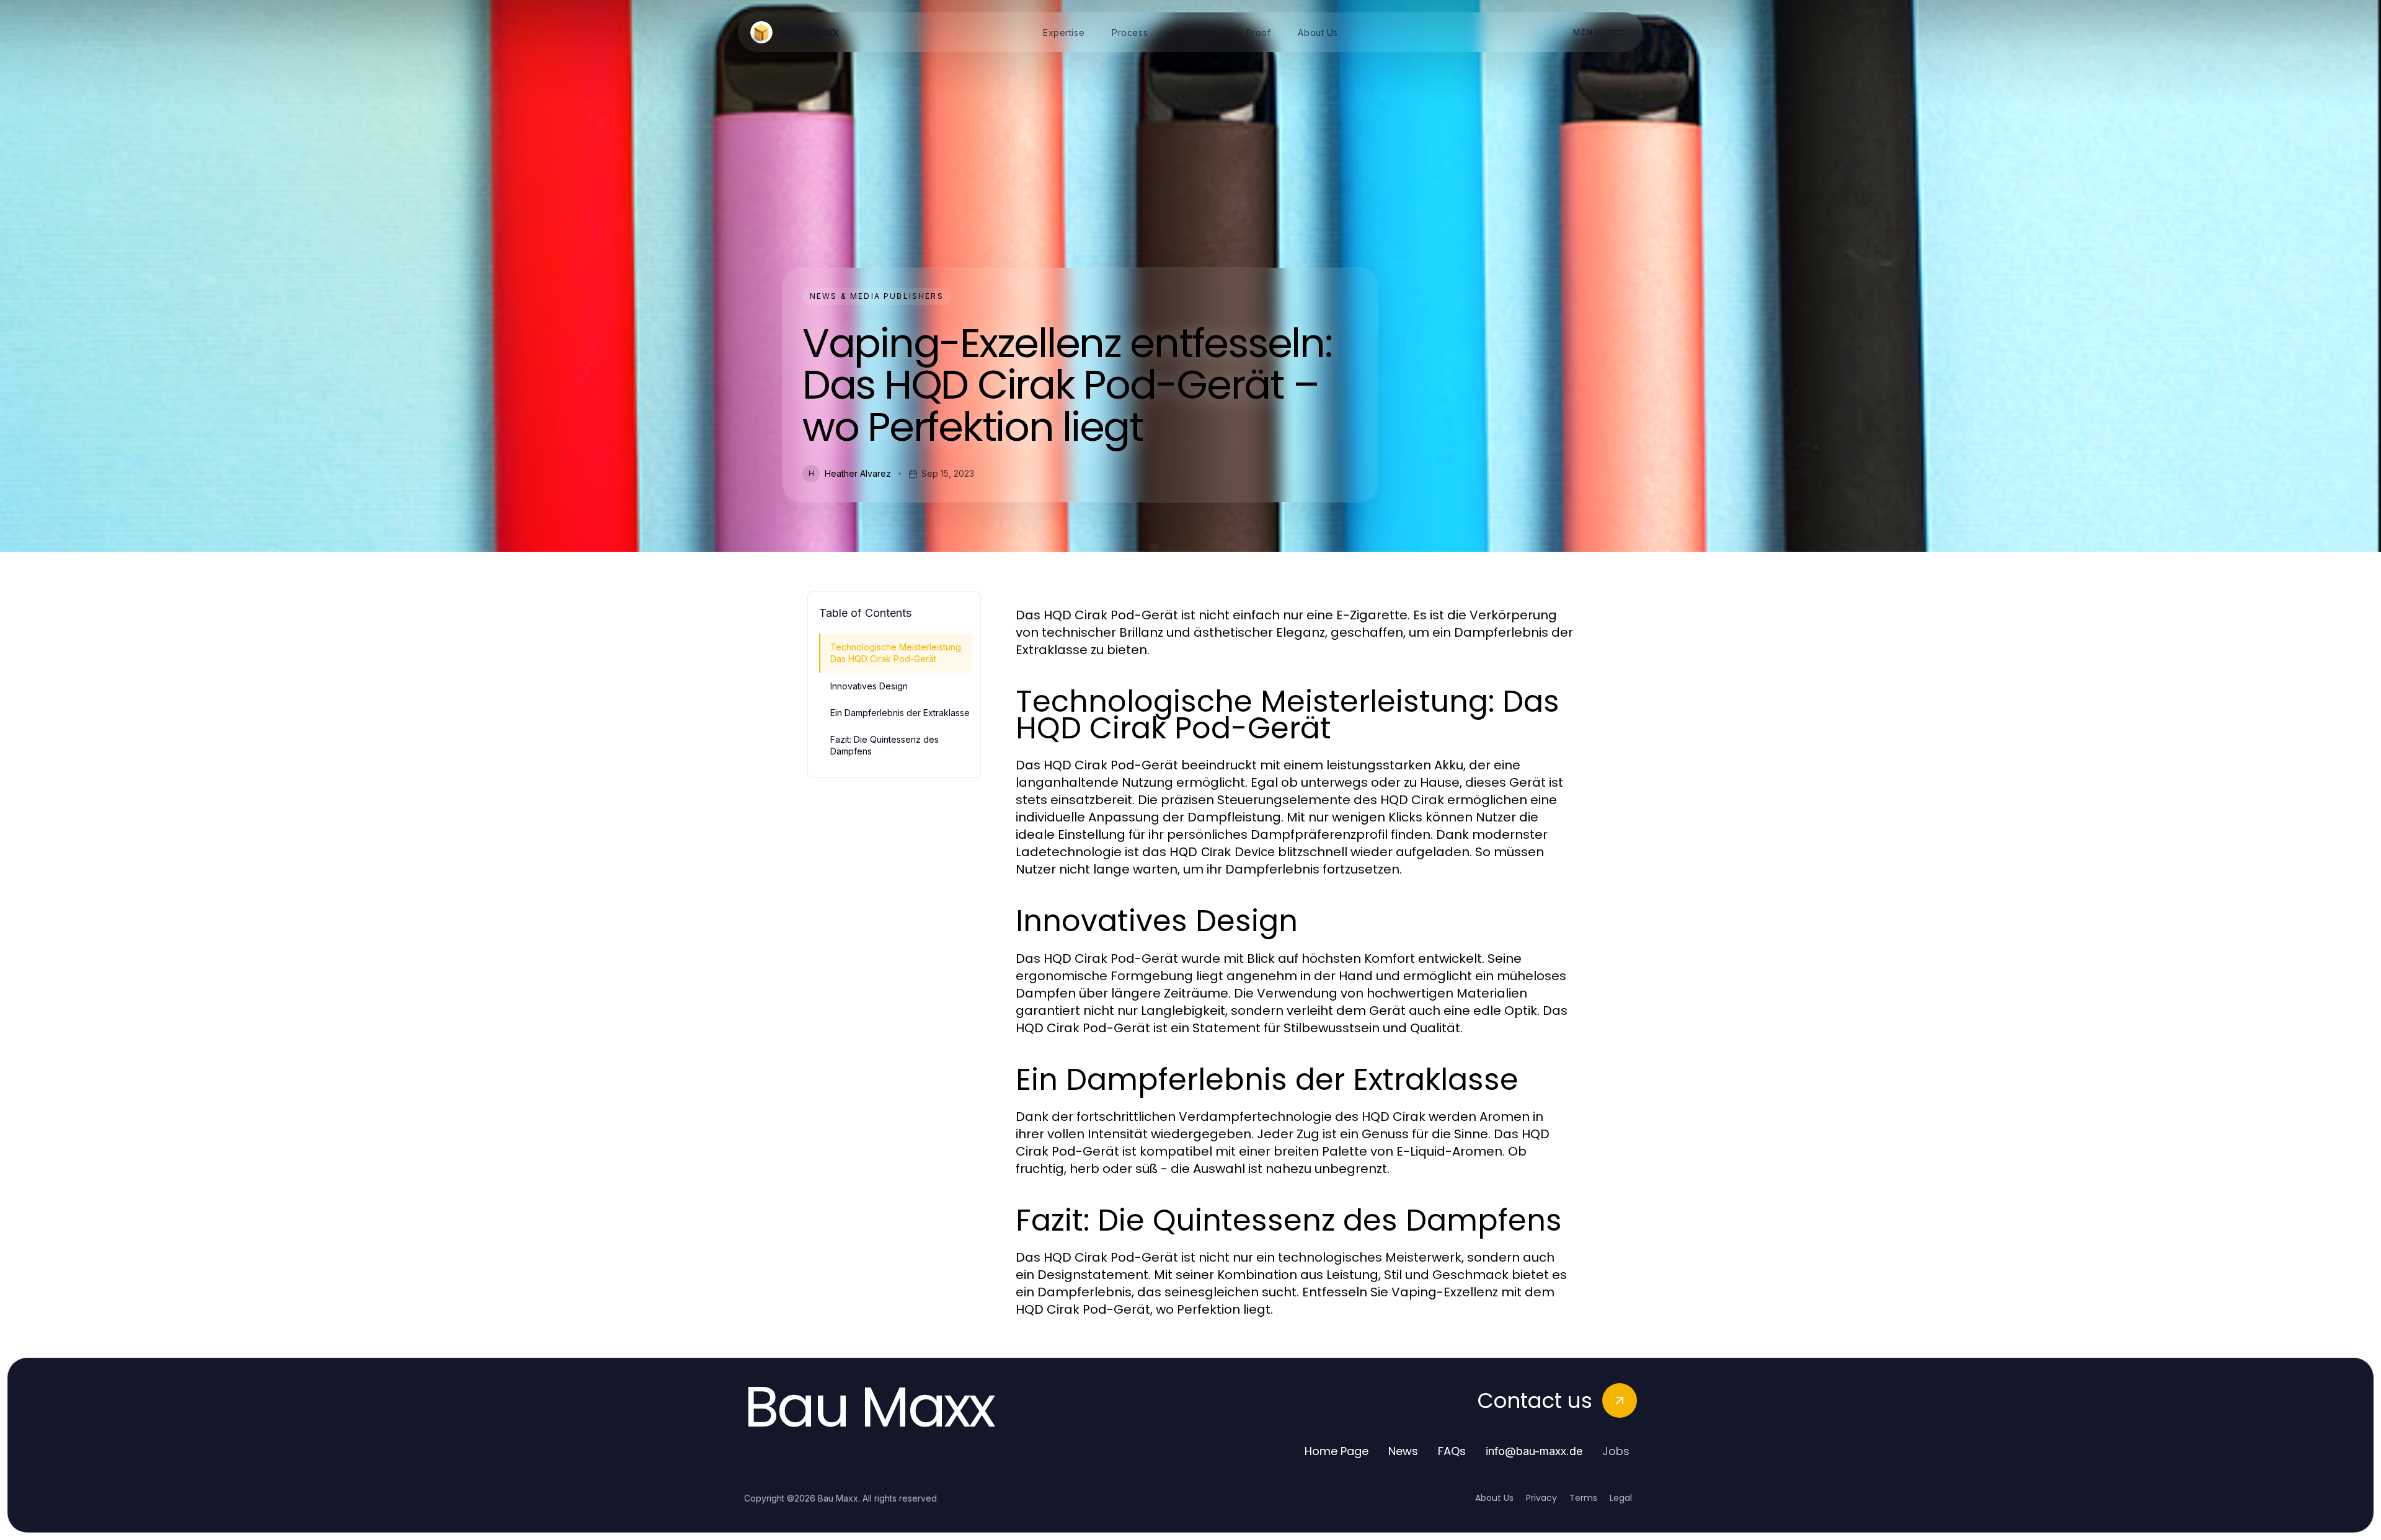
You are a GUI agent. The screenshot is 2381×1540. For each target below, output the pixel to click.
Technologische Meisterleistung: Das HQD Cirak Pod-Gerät (897, 653)
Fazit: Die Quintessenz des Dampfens (885, 745)
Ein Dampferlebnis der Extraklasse (900, 713)
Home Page (1337, 1451)
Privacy (1541, 1498)
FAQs (1452, 1451)
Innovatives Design (869, 686)
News (1403, 1451)
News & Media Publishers (877, 296)
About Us (1494, 1498)
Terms (1583, 1498)
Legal (1621, 1498)
